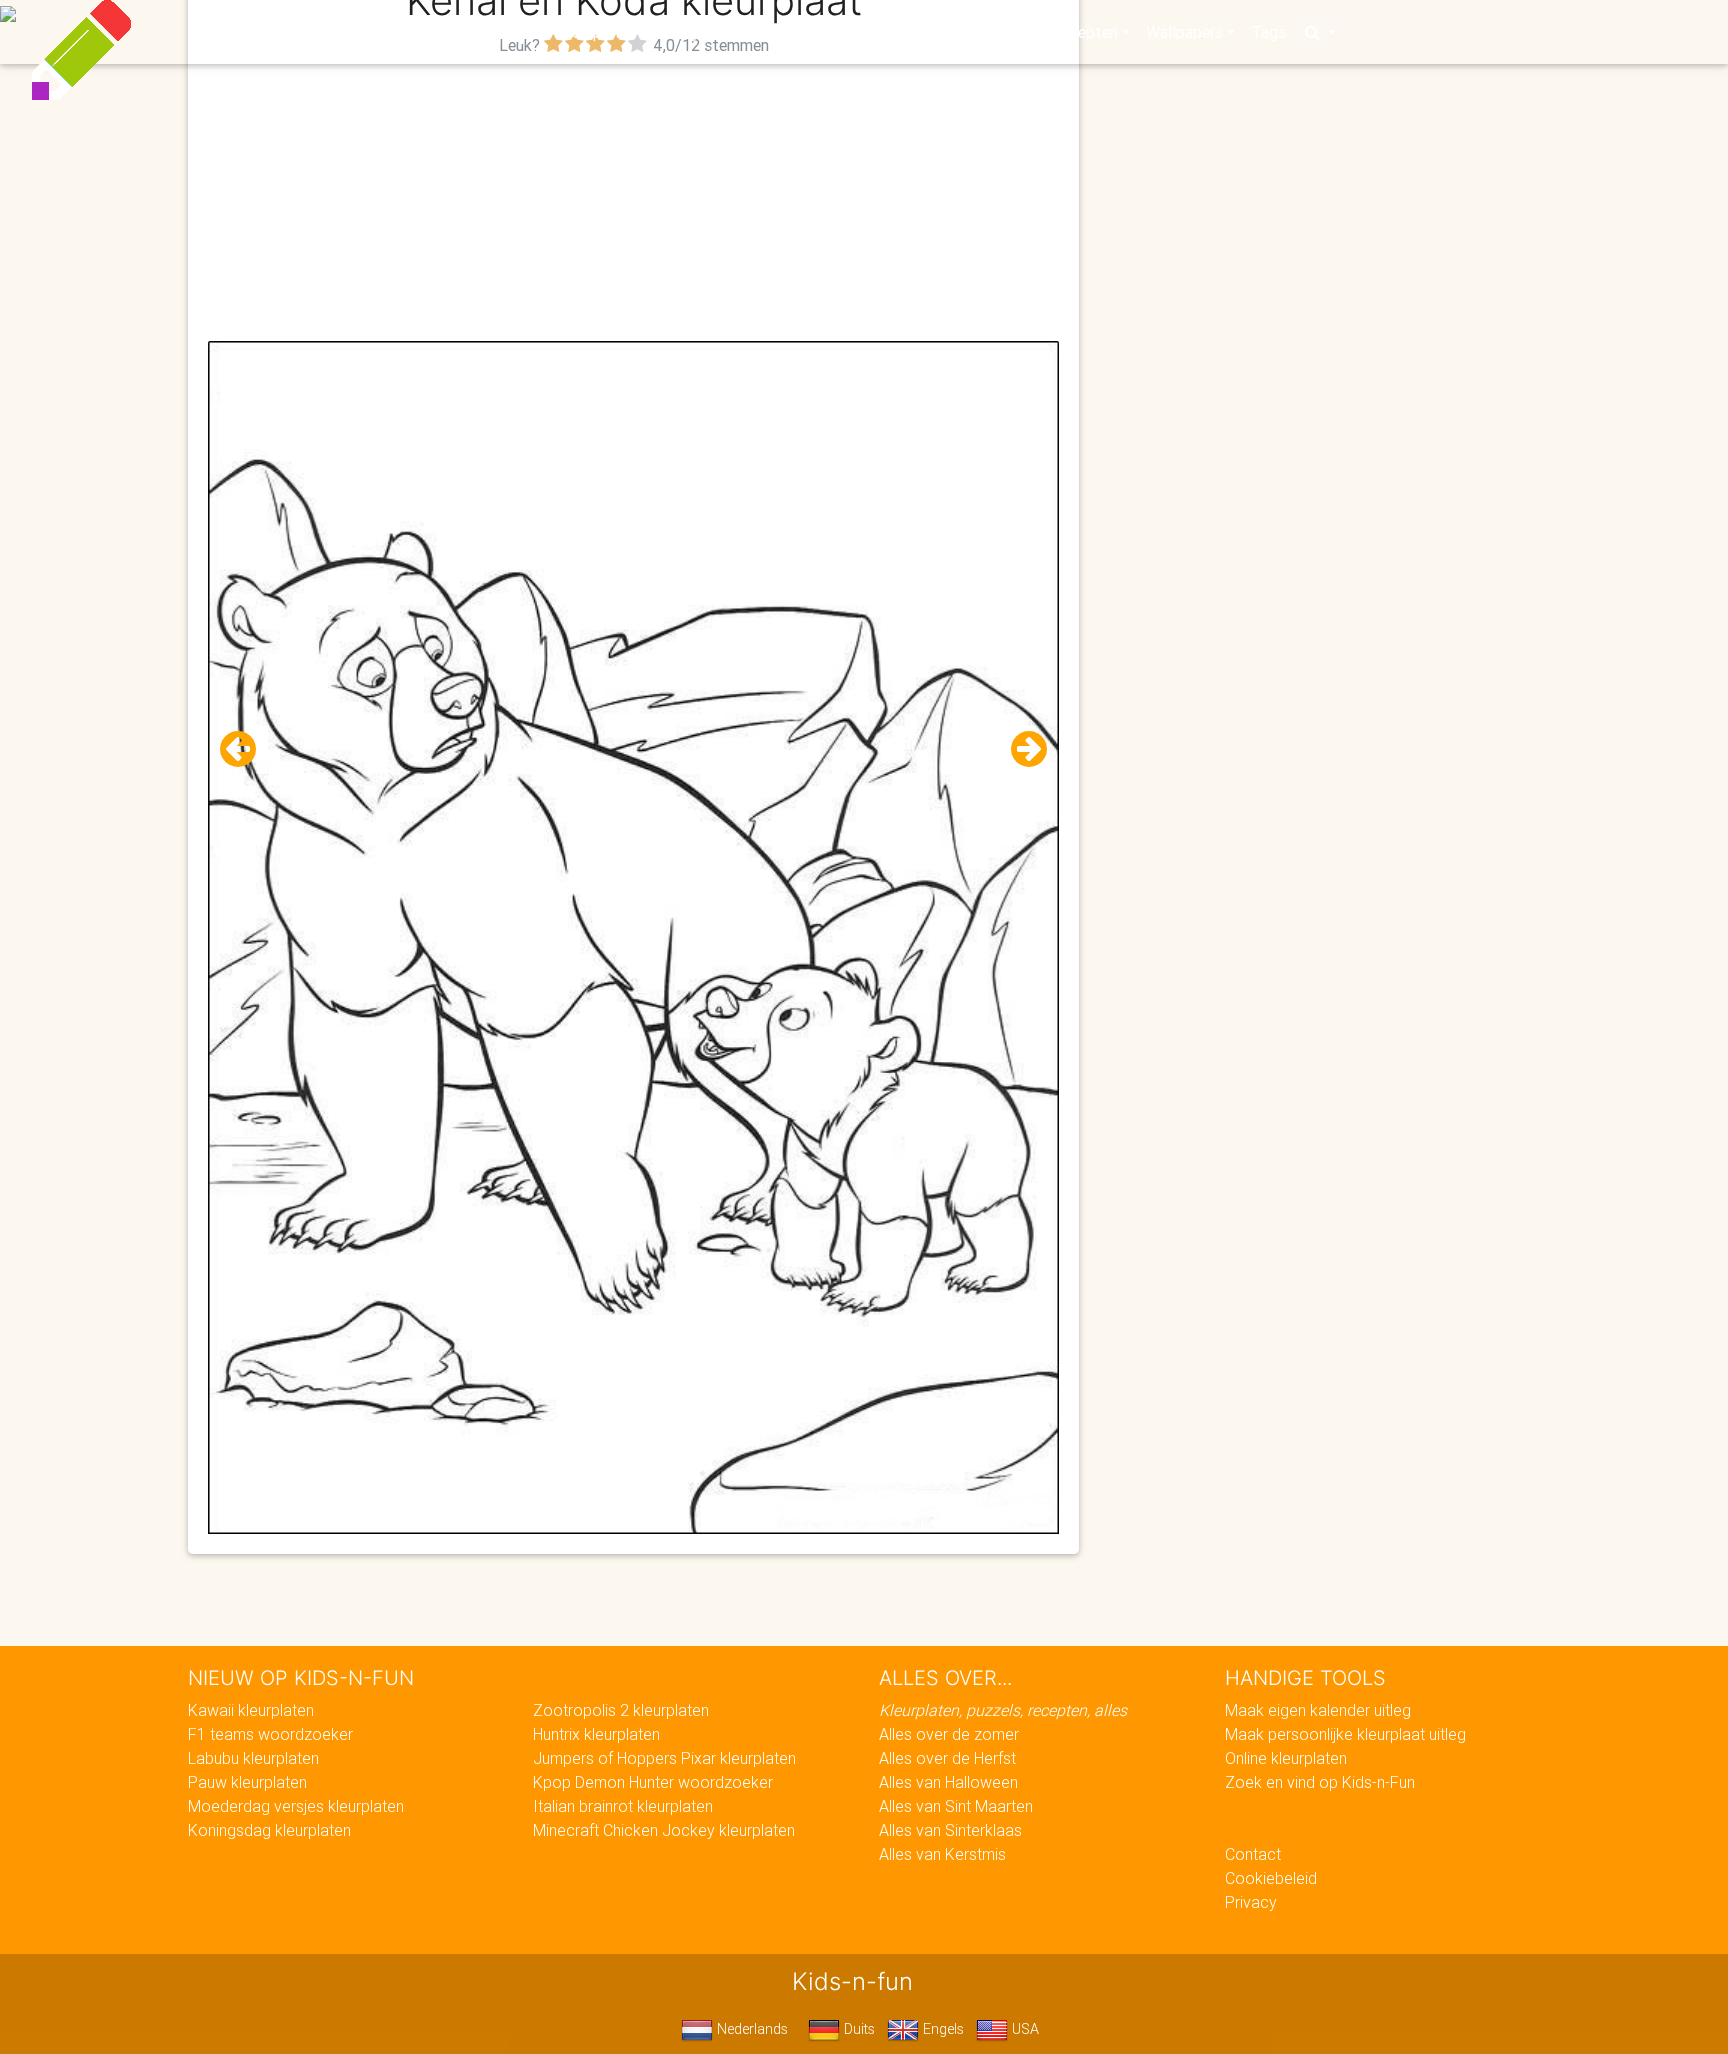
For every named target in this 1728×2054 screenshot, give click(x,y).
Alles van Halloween (948, 1782)
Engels (941, 2029)
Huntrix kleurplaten (596, 1734)
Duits (857, 2029)
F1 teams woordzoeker (270, 1734)
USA (1023, 2029)
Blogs (685, 32)
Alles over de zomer (949, 1734)
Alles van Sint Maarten (956, 1806)
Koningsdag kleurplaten (269, 1830)
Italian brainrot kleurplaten (623, 1806)
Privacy (1251, 1902)
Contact (1253, 1854)
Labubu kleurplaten (253, 1758)
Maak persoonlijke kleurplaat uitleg (1345, 1734)
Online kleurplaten (1286, 1758)
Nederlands (750, 2029)
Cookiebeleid (1271, 1878)
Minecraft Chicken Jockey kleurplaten (664, 1830)
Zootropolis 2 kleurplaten (621, 1710)
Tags (1268, 32)
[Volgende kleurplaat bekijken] (1021, 749)
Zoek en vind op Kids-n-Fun (1320, 1782)
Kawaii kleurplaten (251, 1710)
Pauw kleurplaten (247, 1782)
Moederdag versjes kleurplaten (296, 1806)
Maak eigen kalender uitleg (1318, 1710)
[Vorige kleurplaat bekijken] (246, 749)
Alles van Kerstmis (942, 1854)
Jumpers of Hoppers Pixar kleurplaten (664, 1758)
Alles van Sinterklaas (950, 1830)
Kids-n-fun (425, 30)
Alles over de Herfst (947, 1758)
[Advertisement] (634, 201)
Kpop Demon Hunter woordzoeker (653, 1782)
